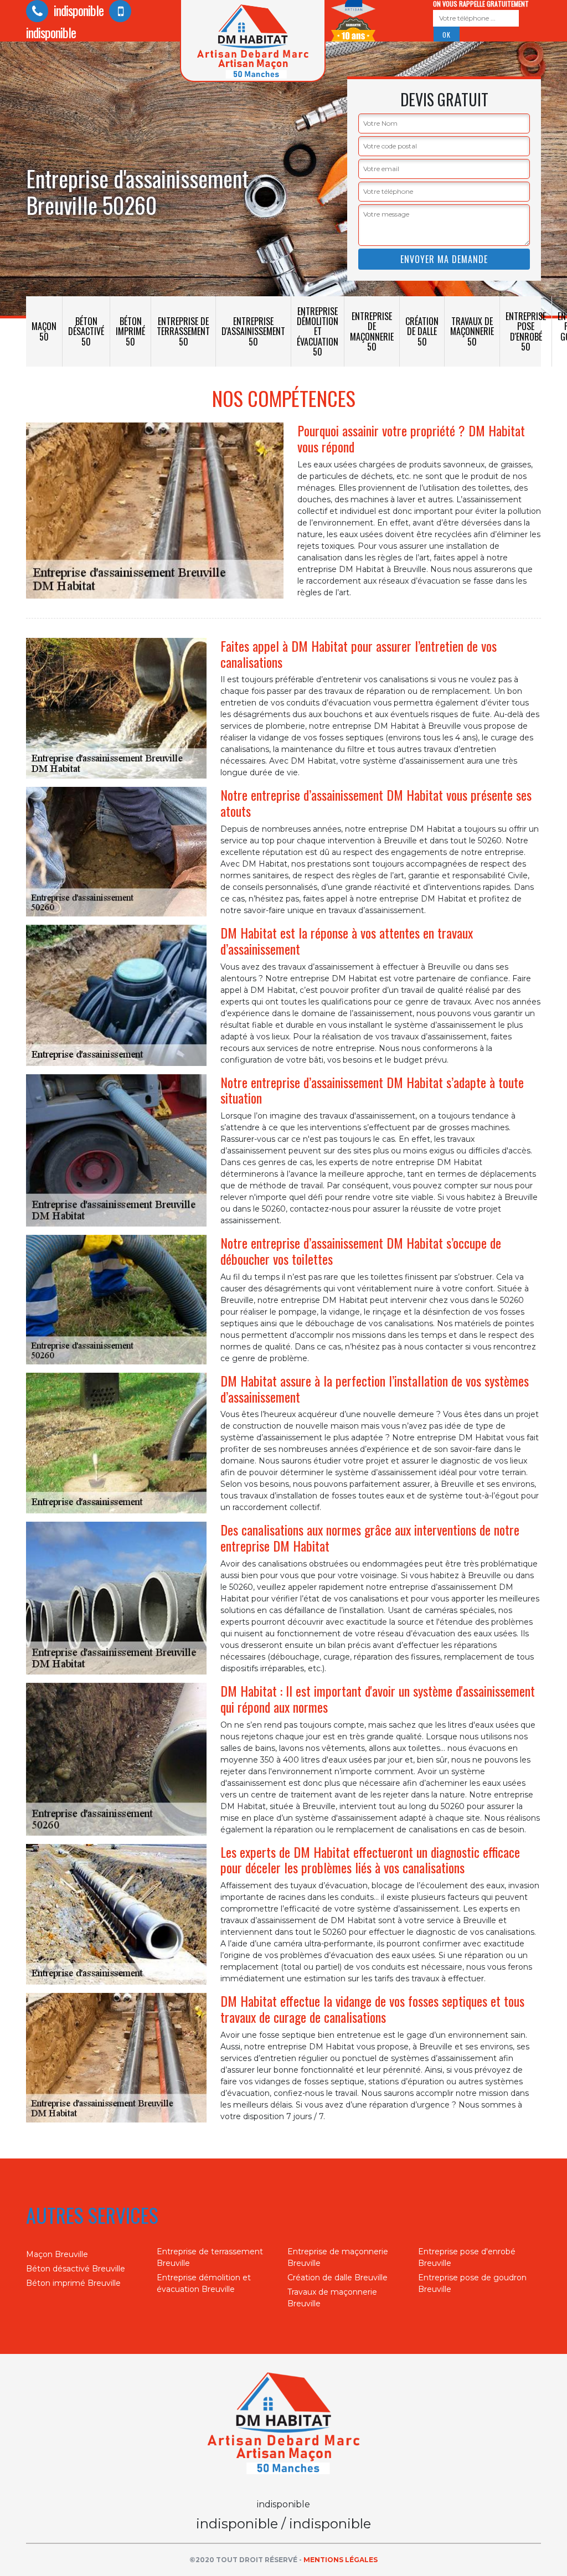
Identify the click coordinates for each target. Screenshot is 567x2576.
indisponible (77, 10)
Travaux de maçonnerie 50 (472, 331)
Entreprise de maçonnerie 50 (372, 331)
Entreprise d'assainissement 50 (253, 331)
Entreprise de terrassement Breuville (210, 2257)
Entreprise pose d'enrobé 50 (526, 331)
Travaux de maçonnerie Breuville (332, 2298)
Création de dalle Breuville (337, 2278)
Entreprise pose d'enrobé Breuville (467, 2257)
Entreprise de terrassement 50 (183, 331)
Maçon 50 (44, 331)
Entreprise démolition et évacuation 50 (318, 331)
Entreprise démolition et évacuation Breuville (204, 2283)
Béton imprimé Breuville (73, 2283)
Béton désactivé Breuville (76, 2269)
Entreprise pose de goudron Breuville (472, 2283)
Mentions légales (341, 2560)
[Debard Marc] (283, 2425)
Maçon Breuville (57, 2254)
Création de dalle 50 (422, 331)
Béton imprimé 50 (130, 331)
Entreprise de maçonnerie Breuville (338, 2257)
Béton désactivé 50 (86, 331)
